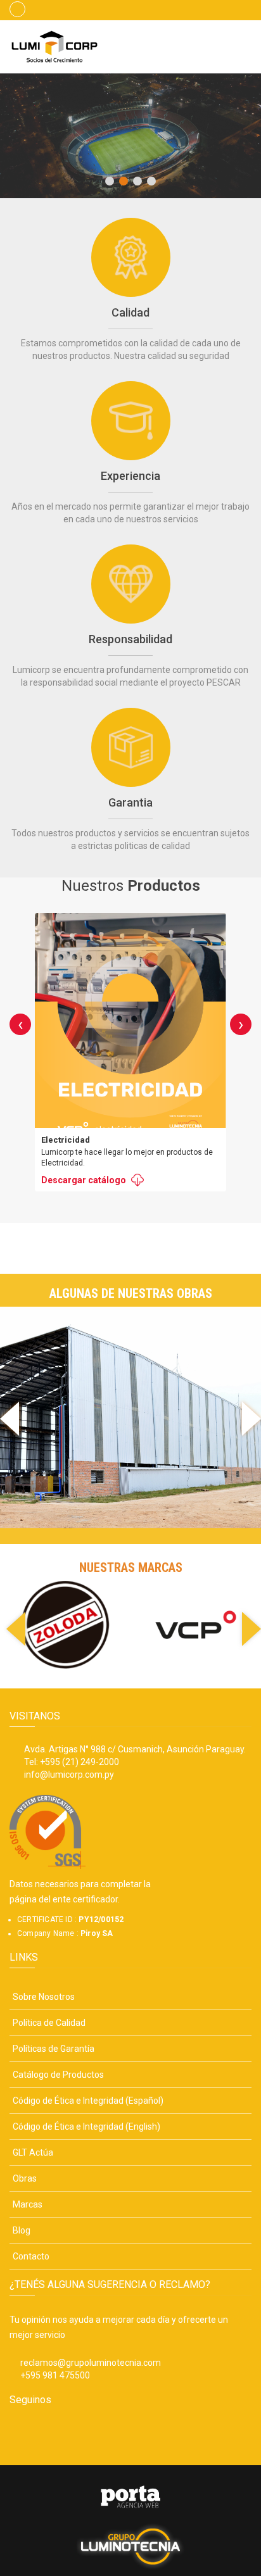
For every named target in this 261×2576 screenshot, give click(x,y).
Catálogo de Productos (58, 2075)
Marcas (28, 2204)
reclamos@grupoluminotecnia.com (91, 2363)
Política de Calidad (49, 2023)
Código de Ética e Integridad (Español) (88, 2101)
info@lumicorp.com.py (69, 1775)
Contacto (31, 2256)
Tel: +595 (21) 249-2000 (72, 1762)
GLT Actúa (33, 2152)
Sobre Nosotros (44, 1997)
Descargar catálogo (84, 1180)
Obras (25, 2178)
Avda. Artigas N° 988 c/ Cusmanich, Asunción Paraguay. (135, 1749)
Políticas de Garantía (54, 2049)
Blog (22, 2230)
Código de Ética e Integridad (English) (86, 2127)
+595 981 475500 (55, 2375)
